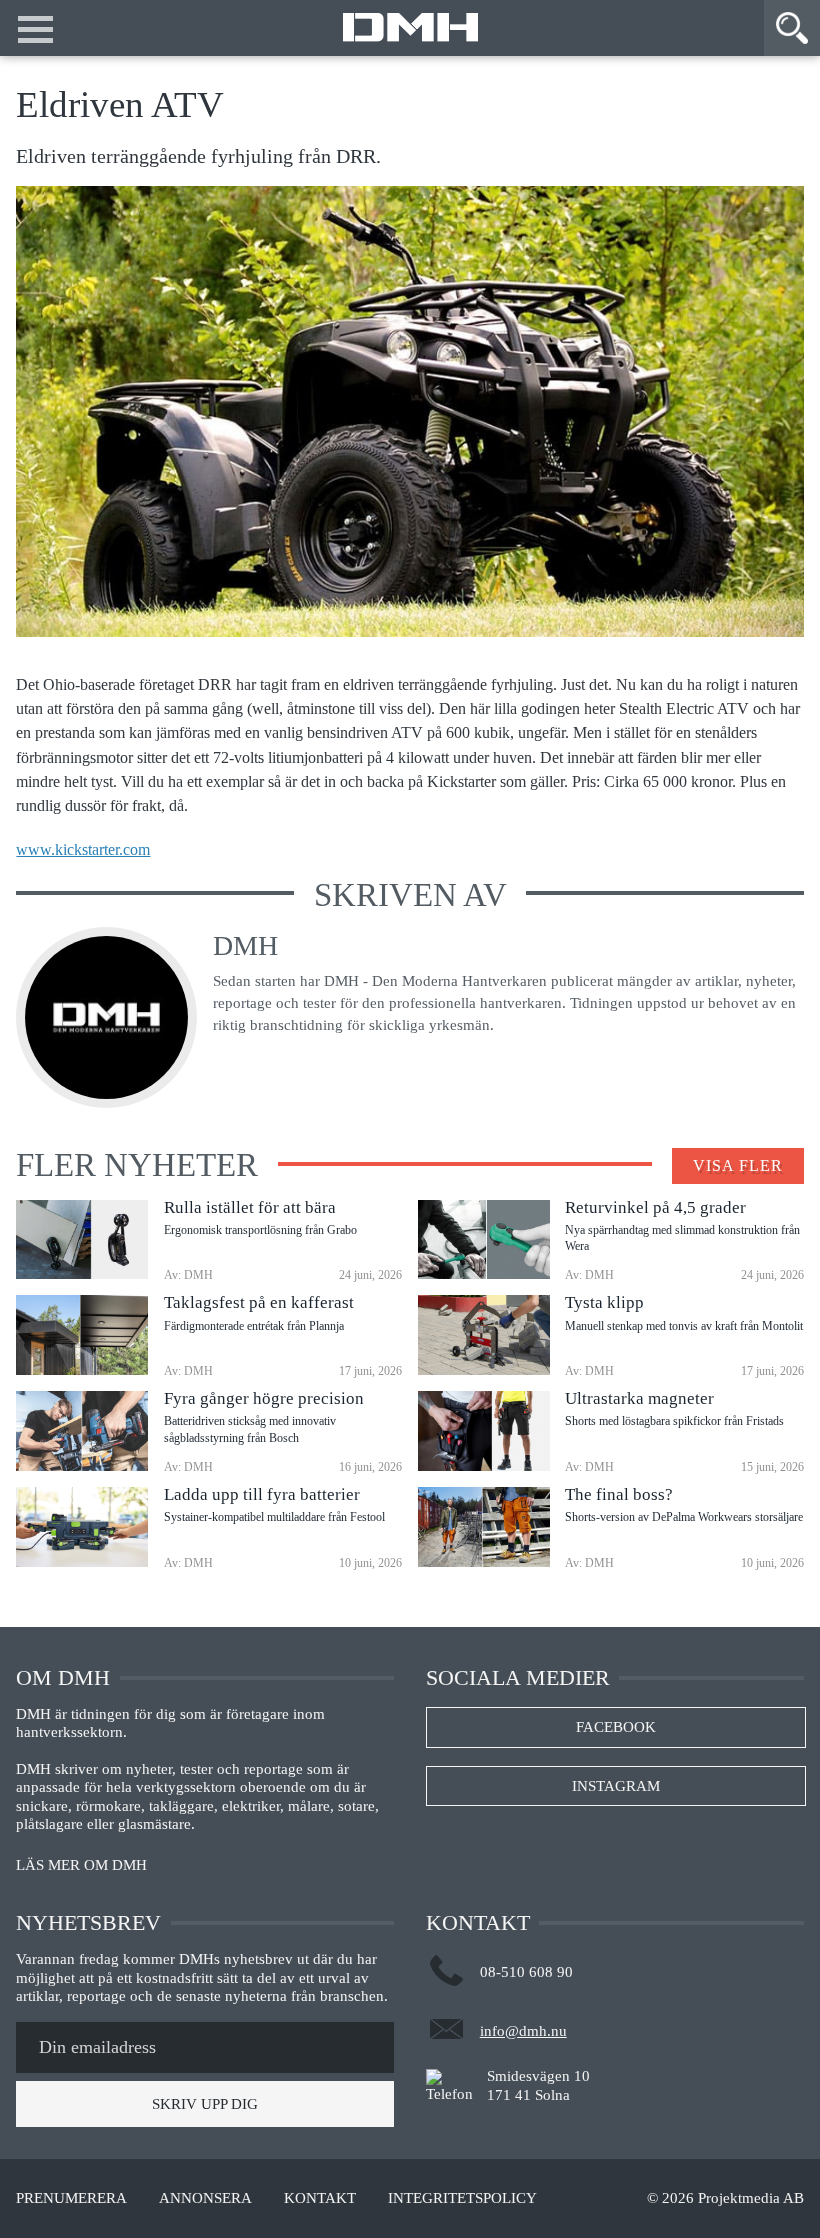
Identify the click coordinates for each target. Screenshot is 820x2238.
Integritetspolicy (462, 2198)
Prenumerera (71, 2198)
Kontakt (320, 2198)
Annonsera (205, 2198)
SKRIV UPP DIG (205, 2104)
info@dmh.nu (523, 2031)
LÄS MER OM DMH (81, 1865)
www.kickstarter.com (83, 850)
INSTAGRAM (616, 1786)
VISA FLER (738, 1165)
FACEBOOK (616, 1727)
